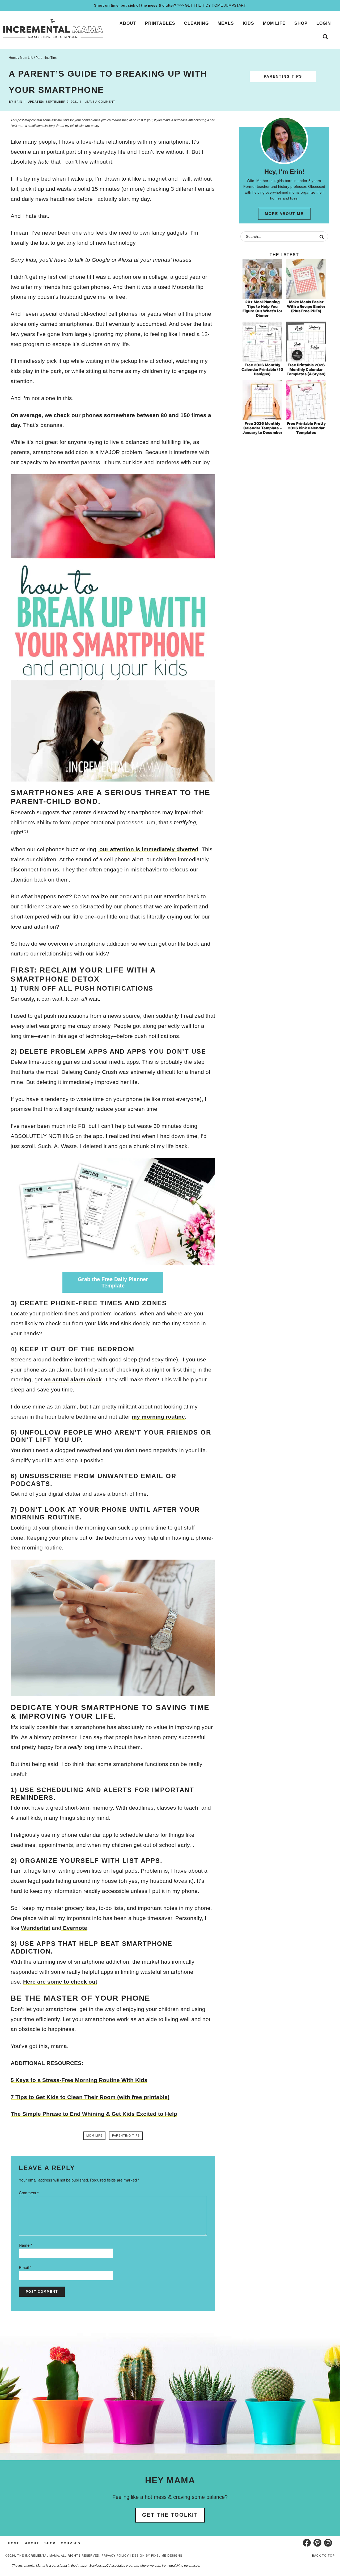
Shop (50, 2543)
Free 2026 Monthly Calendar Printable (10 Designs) (262, 369)
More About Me (284, 214)
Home (14, 2543)
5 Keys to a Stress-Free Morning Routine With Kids (79, 2080)
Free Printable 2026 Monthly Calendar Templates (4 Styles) (306, 369)
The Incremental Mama (53, 29)
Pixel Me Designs (167, 2556)
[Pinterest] (317, 2543)
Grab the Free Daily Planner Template (113, 1282)
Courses (71, 2543)
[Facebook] (307, 2543)
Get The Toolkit (170, 2515)
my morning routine (158, 1417)
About (32, 2543)
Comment (29, 2193)
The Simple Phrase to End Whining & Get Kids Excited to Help (94, 2114)
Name (25, 2245)
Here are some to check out (60, 1982)
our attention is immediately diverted (148, 849)
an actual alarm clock (73, 1379)
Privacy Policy (115, 2556)
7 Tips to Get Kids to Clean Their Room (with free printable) (90, 2097)
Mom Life (94, 2135)
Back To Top (323, 2556)
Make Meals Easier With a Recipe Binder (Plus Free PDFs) (306, 306)
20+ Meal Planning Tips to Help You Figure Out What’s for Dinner (262, 308)
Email (25, 2268)
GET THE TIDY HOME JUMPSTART (170, 5)
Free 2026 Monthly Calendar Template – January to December (262, 428)
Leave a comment (100, 102)
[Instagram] (328, 2543)
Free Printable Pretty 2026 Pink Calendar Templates (306, 428)
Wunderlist (36, 1928)
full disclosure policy (85, 126)
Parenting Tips (283, 76)
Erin (18, 102)
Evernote (74, 1928)
